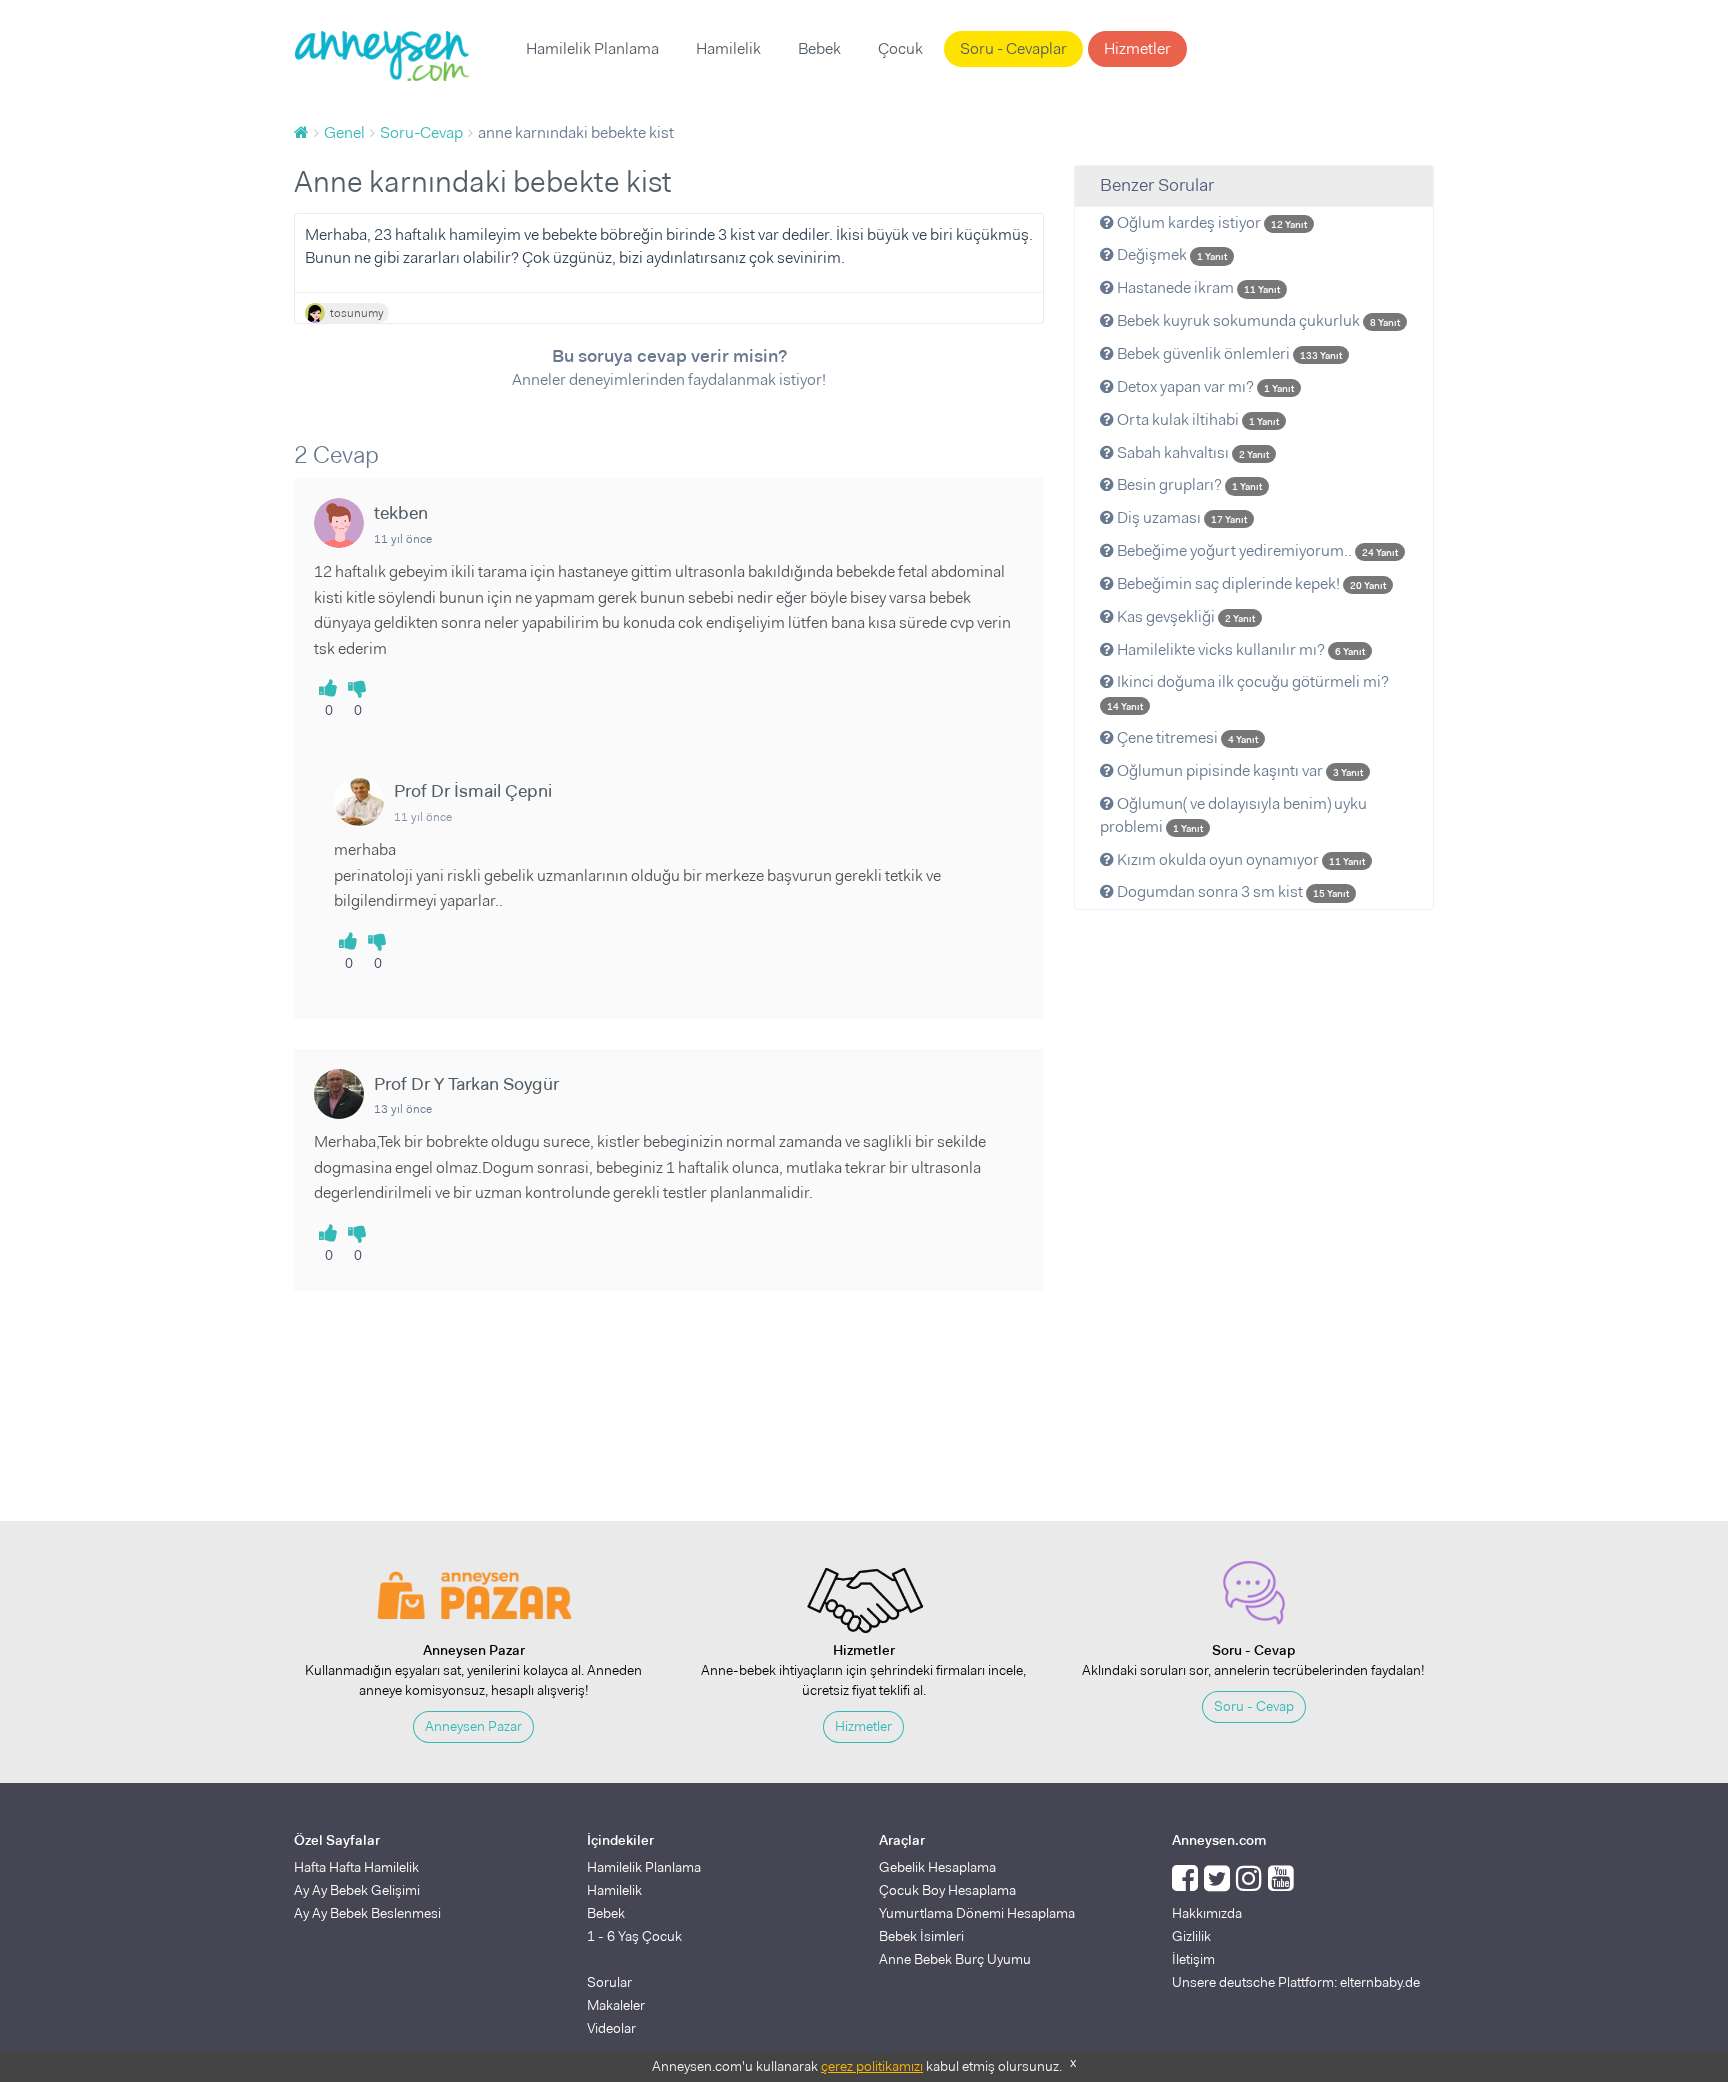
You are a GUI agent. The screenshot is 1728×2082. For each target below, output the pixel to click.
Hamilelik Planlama (592, 48)
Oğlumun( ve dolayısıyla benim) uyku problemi (1233, 815)
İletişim (1193, 1959)
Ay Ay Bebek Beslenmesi (367, 1913)
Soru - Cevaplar (1013, 48)
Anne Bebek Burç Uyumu (955, 1959)
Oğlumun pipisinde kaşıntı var (1238, 770)
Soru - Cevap (1254, 1706)
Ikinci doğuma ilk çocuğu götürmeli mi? (1248, 692)
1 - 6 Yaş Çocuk (634, 1936)
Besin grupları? (1188, 484)
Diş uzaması (1180, 517)
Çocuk (900, 48)
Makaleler (616, 2005)
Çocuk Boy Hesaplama (947, 1890)
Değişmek (1170, 254)
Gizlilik (1191, 1936)
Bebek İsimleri (921, 1936)
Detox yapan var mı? (1204, 386)
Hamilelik (728, 48)
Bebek (819, 48)
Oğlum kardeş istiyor (1210, 222)
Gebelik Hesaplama (937, 1867)
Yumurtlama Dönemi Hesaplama (977, 1913)
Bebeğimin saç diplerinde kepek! (1250, 583)
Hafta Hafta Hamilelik (356, 1867)
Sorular (609, 1982)
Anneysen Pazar (473, 1726)
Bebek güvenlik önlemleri (1228, 353)
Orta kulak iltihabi (1196, 419)
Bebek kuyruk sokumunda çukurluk (1257, 320)
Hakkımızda (1207, 1913)
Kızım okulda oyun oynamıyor (1239, 859)
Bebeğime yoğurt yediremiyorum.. (1256, 550)
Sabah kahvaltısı (1191, 452)
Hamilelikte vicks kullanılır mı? (1239, 649)
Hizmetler (1137, 48)
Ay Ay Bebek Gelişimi (357, 1890)
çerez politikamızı (872, 2066)
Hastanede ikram (1197, 287)
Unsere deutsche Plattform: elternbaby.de (1296, 1982)
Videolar (611, 2028)
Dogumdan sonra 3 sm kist (1231, 891)
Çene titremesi (1186, 737)
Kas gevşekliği (1184, 616)
